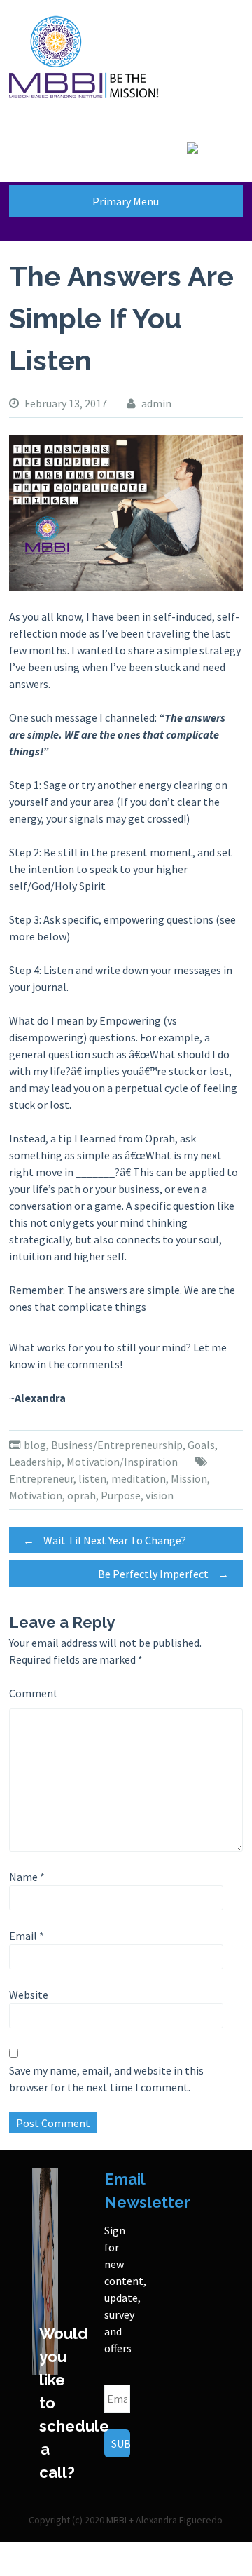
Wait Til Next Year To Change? (105, 1540)
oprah (82, 1495)
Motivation (36, 1495)
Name (27, 1877)
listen (92, 1478)
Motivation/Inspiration (122, 1462)
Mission (189, 1478)
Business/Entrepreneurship (117, 1445)
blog (35, 1445)
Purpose (121, 1495)
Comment (34, 1693)
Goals (201, 1445)
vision (160, 1495)
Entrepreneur (41, 1478)
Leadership (35, 1462)
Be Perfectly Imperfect (163, 1574)
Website (29, 1995)
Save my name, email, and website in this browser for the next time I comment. (106, 2079)
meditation (139, 1478)
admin (156, 403)
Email (27, 1936)
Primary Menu (126, 201)
